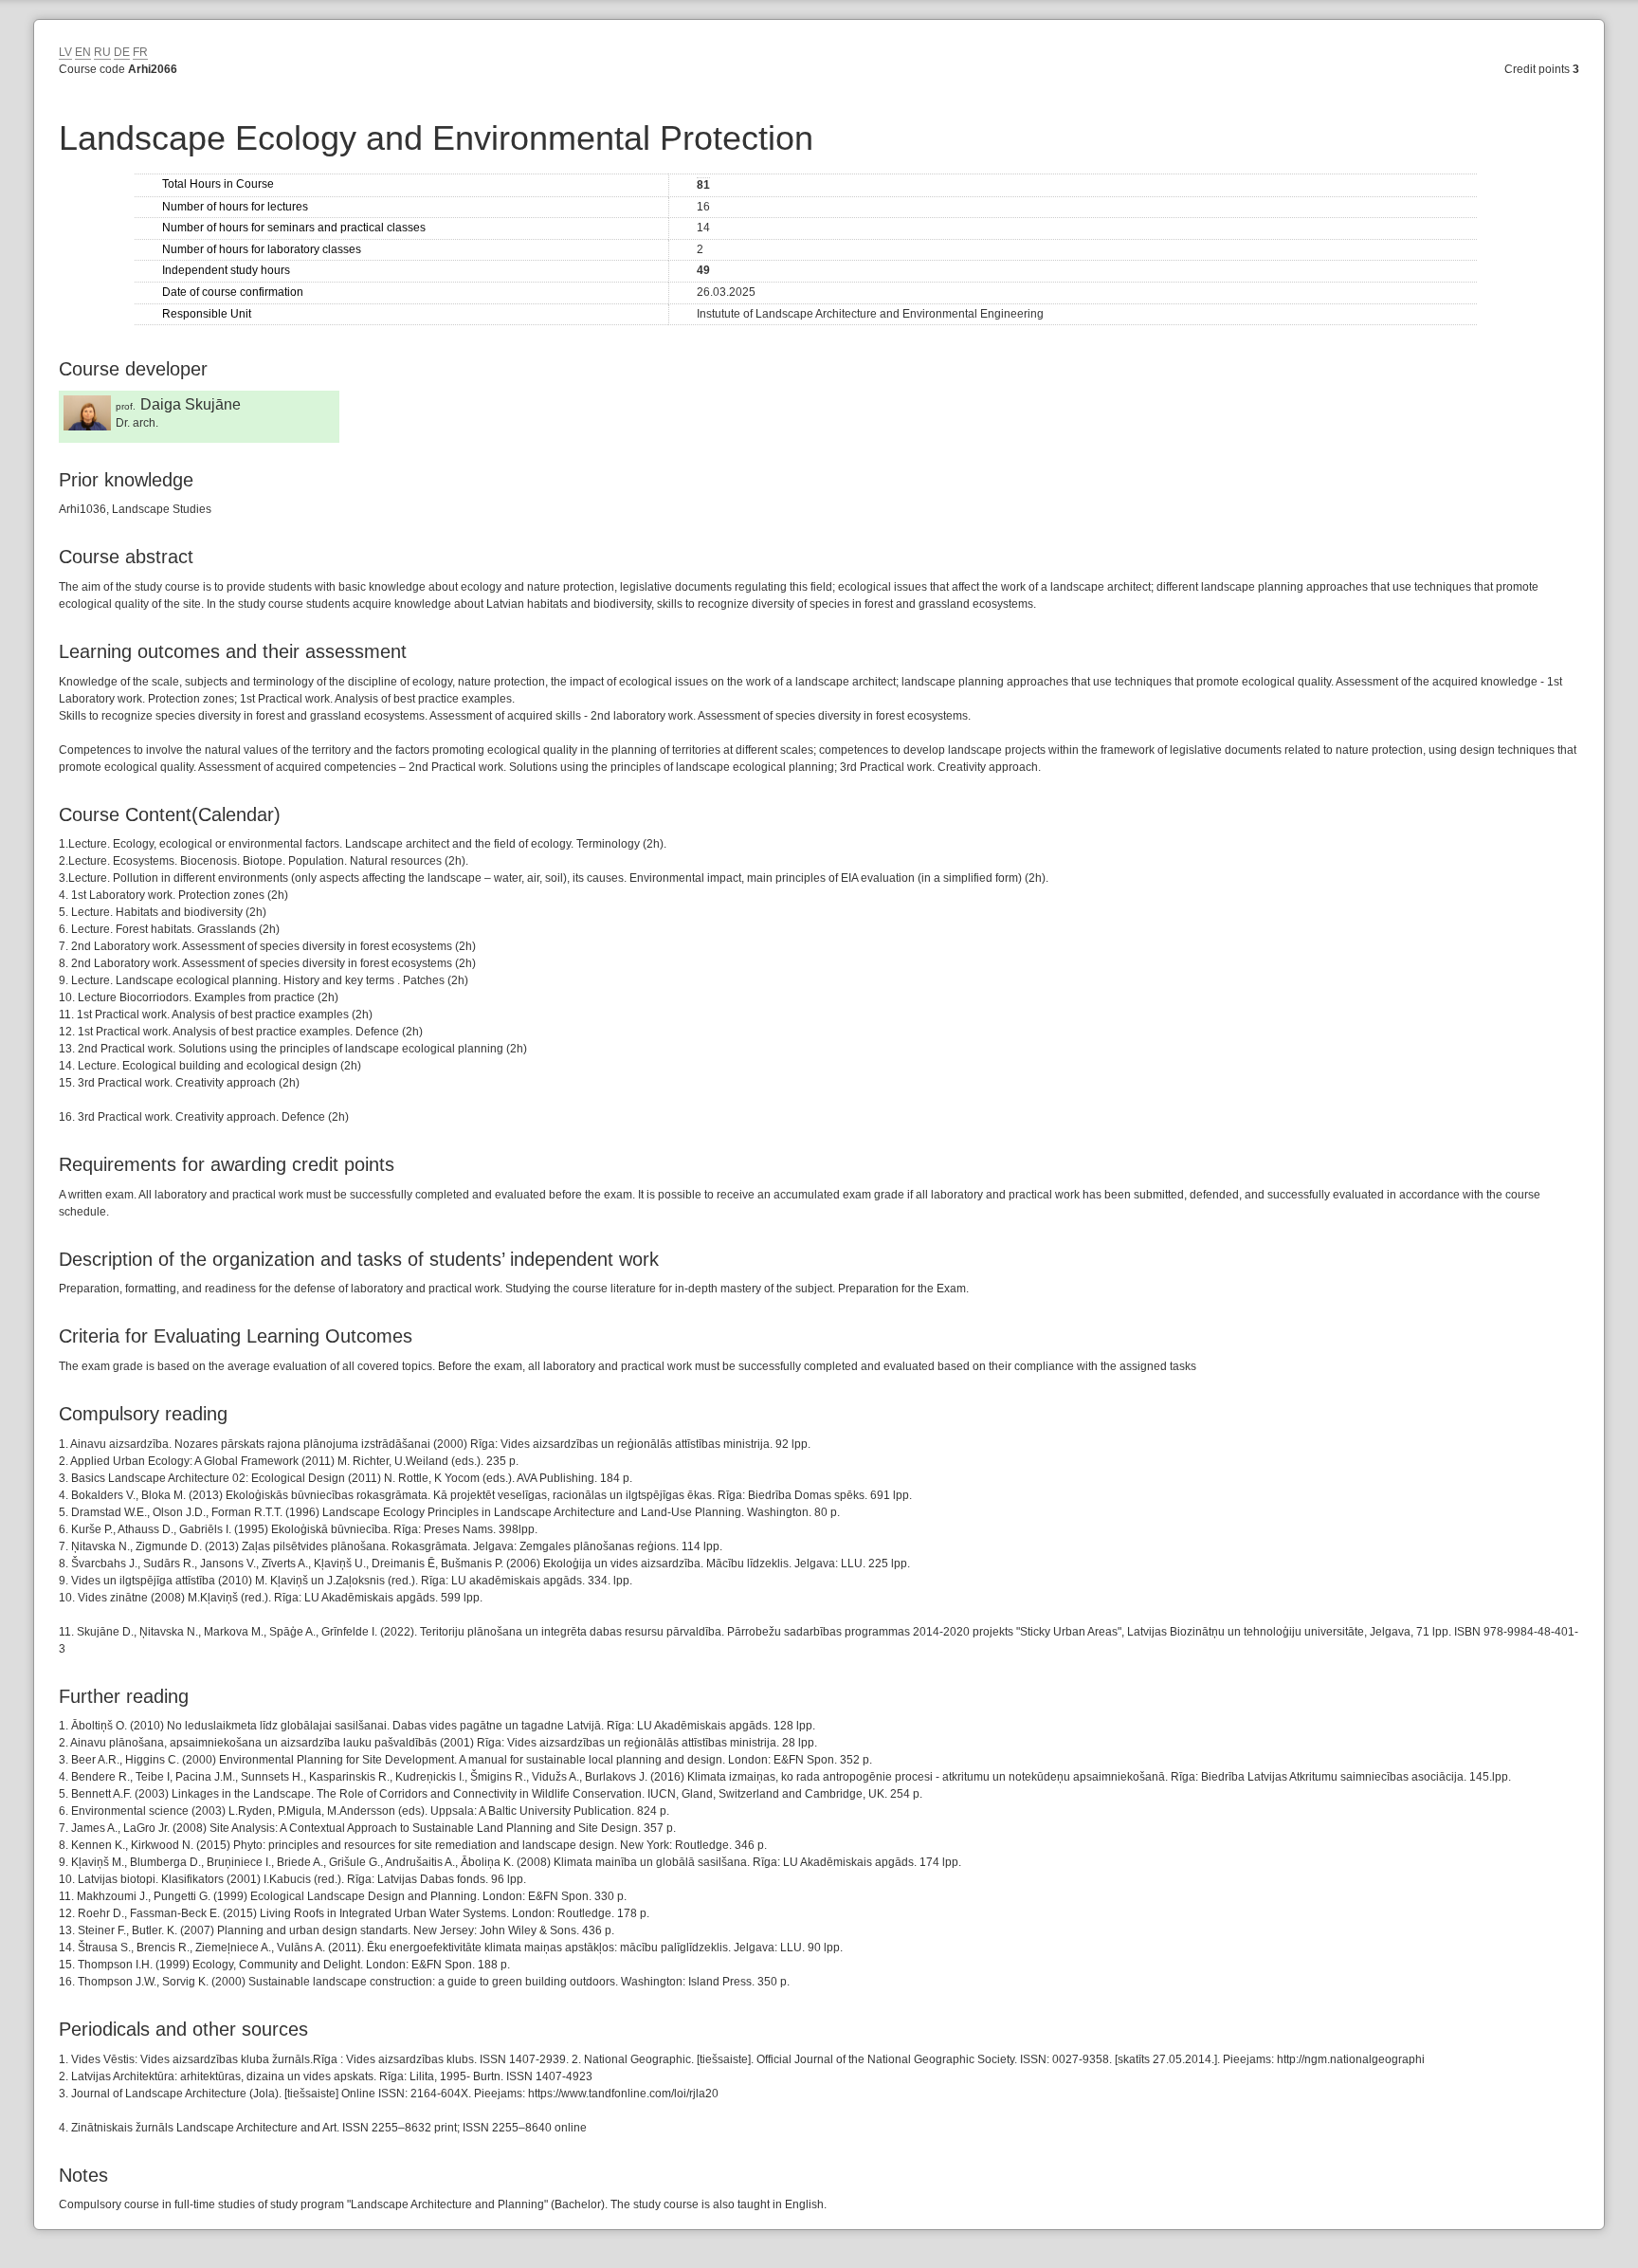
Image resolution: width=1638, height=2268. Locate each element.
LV (65, 52)
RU (102, 52)
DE (122, 52)
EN (83, 52)
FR (140, 52)
